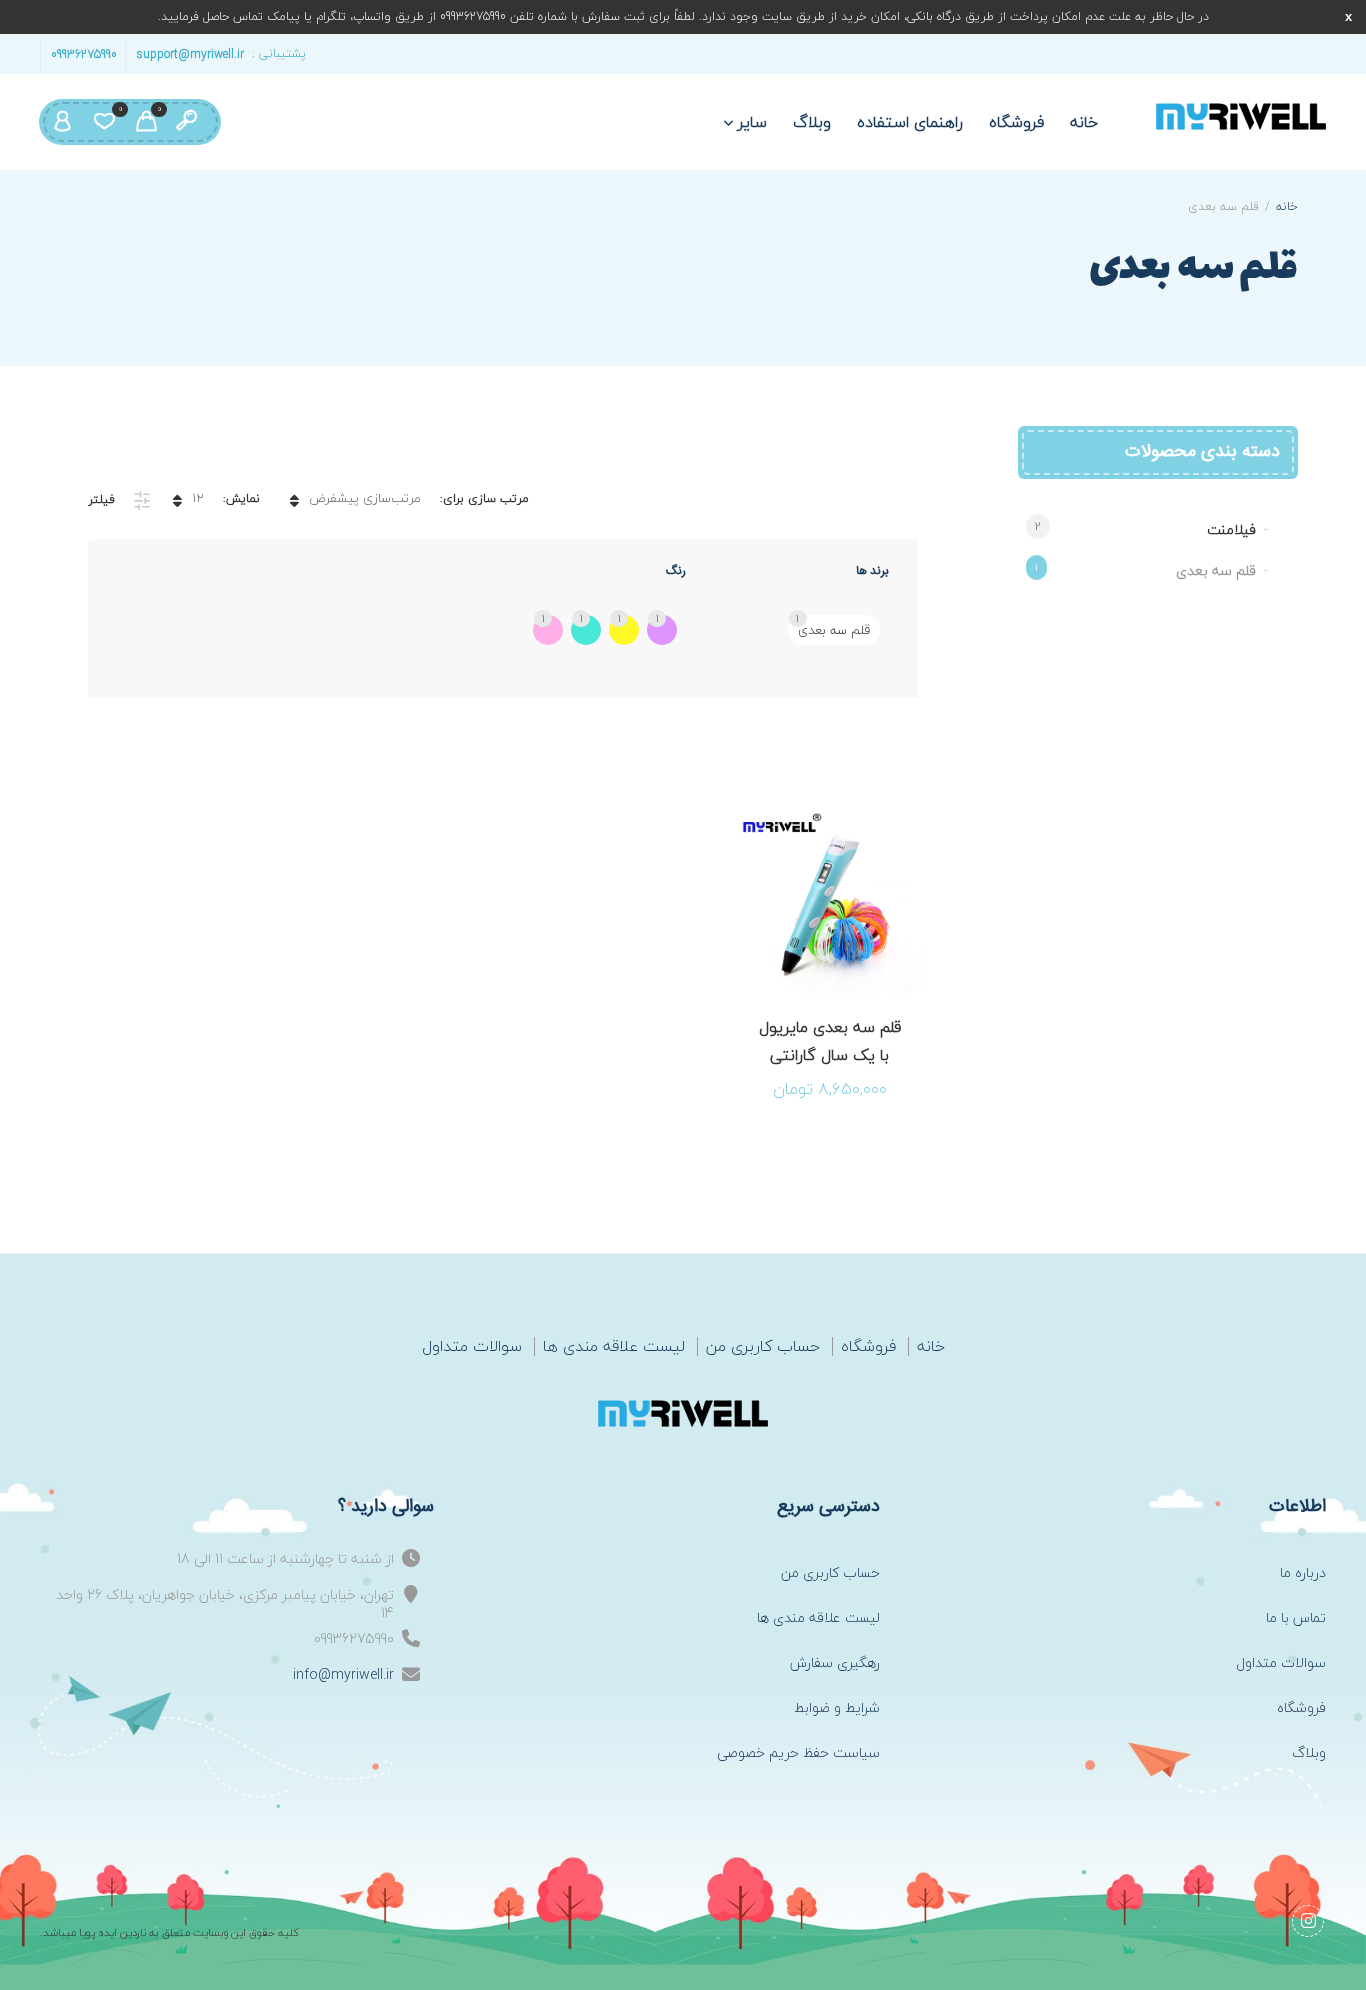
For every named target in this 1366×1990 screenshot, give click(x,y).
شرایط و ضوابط (837, 1707)
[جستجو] (186, 122)
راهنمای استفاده (910, 122)
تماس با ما (1296, 1617)
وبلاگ (812, 122)
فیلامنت (1231, 529)
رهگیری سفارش (835, 1662)
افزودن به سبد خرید (854, 1013)
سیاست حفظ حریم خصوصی (798, 1752)
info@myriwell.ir (343, 1674)
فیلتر (101, 499)
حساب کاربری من (763, 1346)
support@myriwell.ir (190, 53)
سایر (752, 122)
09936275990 (84, 53)
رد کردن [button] (1348, 16)
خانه (1084, 122)
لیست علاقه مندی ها (614, 1346)
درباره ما (1303, 1572)
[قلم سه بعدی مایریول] (1241, 116)
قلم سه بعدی (1216, 570)
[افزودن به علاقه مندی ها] (805, 1013)
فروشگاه (1016, 122)
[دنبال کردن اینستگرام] (1308, 1921)
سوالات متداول (472, 1346)
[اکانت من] (62, 122)
